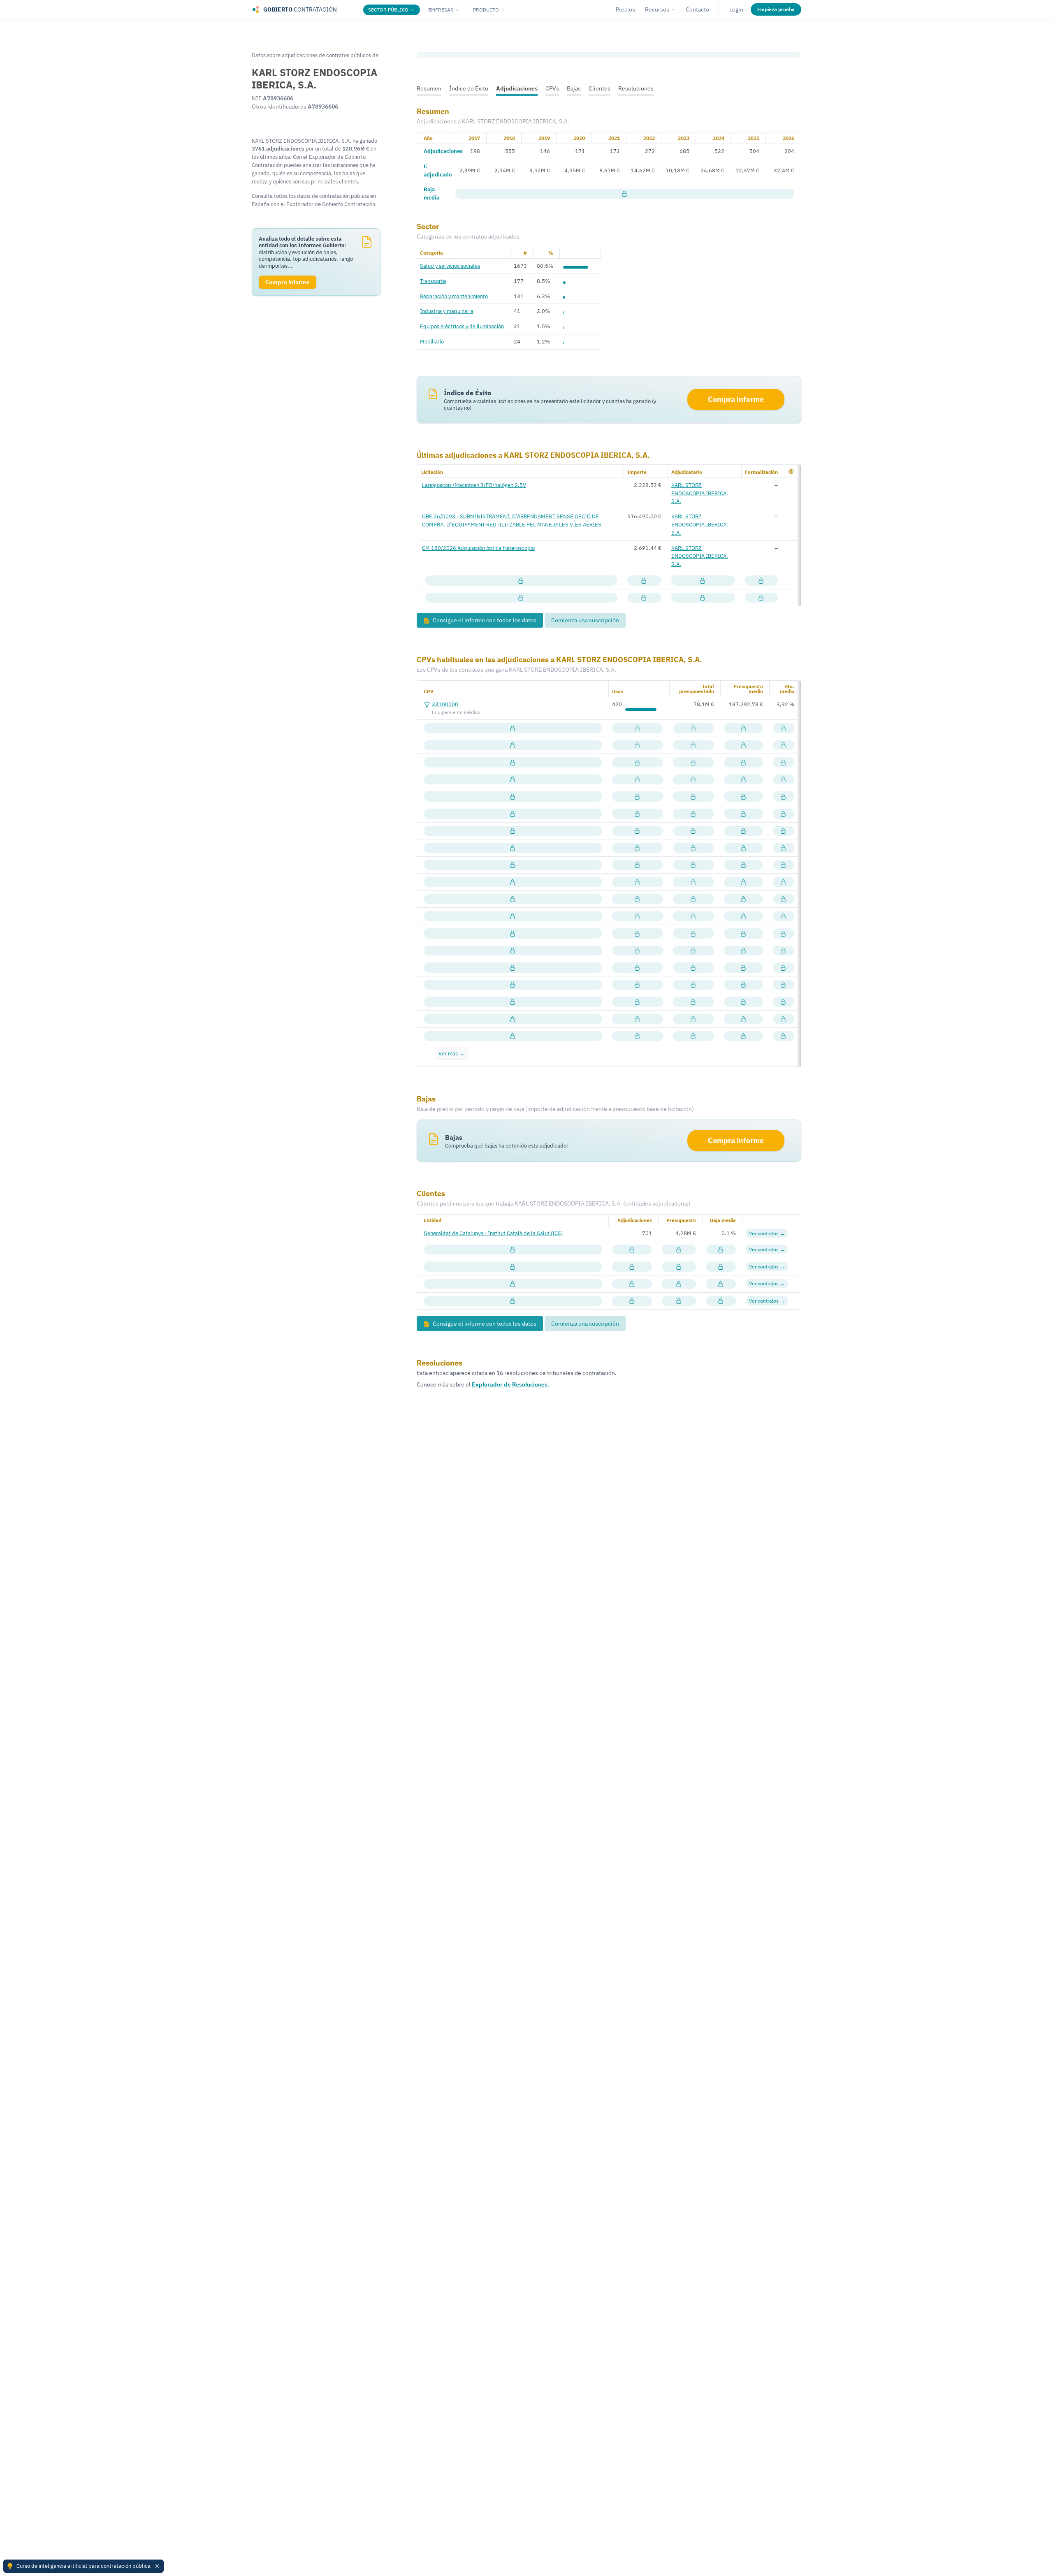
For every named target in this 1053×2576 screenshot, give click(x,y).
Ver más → (451, 1053)
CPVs (552, 88)
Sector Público (388, 10)
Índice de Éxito (469, 88)
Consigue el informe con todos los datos (484, 620)
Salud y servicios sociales (450, 266)
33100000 (445, 704)
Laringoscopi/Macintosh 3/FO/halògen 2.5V (474, 485)
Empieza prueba (776, 9)
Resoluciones (636, 88)
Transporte (433, 281)
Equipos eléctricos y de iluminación (462, 326)
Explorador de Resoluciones (510, 1384)
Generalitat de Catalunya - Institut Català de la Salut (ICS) (493, 1233)
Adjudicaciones (517, 88)
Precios (625, 9)
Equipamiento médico (456, 712)
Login (736, 9)
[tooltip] (625, 194)
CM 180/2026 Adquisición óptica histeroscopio (478, 548)
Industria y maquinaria (447, 311)
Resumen (429, 88)
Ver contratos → (767, 1233)
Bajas (574, 88)
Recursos (657, 9)
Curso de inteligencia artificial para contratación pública (83, 2566)
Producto (486, 10)
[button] (791, 471)
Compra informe (736, 399)
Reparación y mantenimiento (454, 296)
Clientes (600, 88)
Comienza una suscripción (585, 620)
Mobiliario (432, 341)
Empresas (441, 10)
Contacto (697, 9)
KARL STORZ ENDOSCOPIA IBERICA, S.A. (700, 493)
